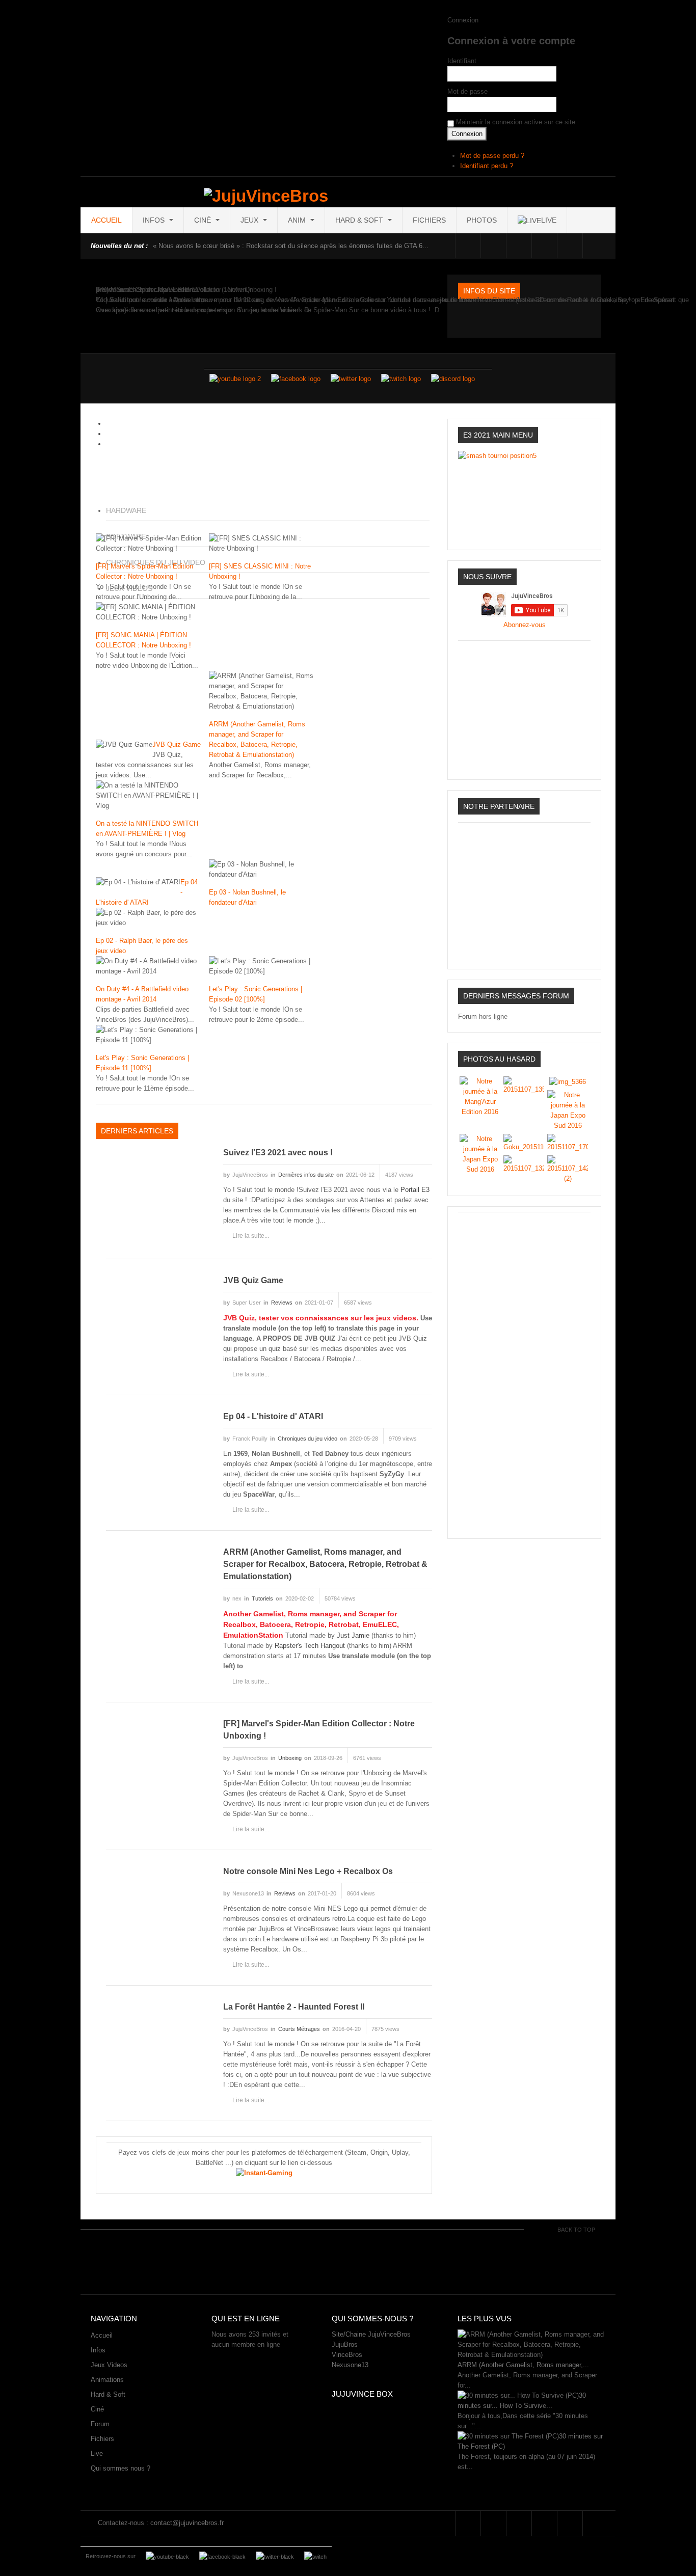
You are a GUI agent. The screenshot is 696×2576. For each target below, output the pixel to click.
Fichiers (429, 220)
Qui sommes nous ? (121, 2468)
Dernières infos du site (306, 1175)
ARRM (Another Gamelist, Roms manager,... (523, 2365)
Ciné (204, 220)
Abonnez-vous (525, 625)
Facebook (468, 246)
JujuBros (345, 2344)
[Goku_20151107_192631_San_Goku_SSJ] (524, 1142)
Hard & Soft (360, 220)
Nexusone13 (350, 2365)
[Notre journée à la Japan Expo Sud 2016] (568, 1110)
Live (97, 2453)
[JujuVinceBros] (266, 196)
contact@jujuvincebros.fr (187, 2523)
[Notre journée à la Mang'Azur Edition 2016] (480, 1096)
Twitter (493, 246)
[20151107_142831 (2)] (568, 1169)
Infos (155, 220)
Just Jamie (353, 1635)
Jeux (250, 220)
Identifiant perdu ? (487, 166)
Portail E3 (415, 1190)
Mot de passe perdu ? (492, 156)
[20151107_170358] (568, 1142)
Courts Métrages (299, 2029)
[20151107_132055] (524, 1164)
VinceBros (347, 2355)
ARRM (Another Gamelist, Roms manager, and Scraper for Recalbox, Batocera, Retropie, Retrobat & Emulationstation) (325, 1564)
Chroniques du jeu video (307, 1439)
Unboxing (290, 1758)
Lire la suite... (251, 1236)
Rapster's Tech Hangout (310, 1646)
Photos (482, 220)
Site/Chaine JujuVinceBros (371, 2334)
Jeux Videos (109, 2365)
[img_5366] (568, 1081)
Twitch (544, 246)
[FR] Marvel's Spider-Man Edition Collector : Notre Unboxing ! (319, 1730)
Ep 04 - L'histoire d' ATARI (273, 1416)
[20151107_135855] (524, 1085)
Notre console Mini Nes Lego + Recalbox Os (308, 1871)
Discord (570, 246)
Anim (298, 220)
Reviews (282, 1303)
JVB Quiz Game (177, 744)
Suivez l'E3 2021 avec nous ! (278, 1153)
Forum (100, 2424)
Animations (107, 2380)
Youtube (519, 246)
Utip (595, 246)
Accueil (106, 220)
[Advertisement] (524, 1370)
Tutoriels (262, 1598)
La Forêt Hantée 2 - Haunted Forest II (294, 2007)
